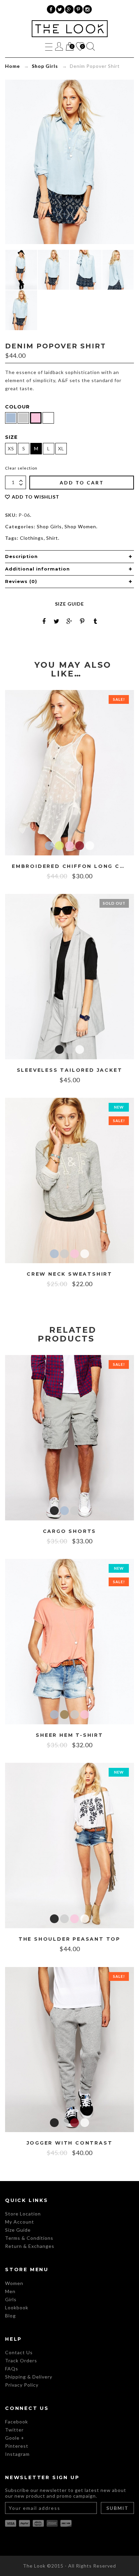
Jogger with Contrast (70, 2143)
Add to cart (82, 483)
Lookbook (17, 2307)
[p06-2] (118, 270)
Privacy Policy (22, 2385)
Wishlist (80, 47)
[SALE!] (69, 772)
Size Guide (69, 604)
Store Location (23, 2214)
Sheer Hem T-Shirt (69, 1735)
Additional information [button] (37, 569)
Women (14, 2283)
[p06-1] (54, 270)
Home (12, 66)
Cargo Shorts (70, 1531)
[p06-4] (21, 270)
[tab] (69, 557)
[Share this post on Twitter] (57, 621)
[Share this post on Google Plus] (69, 621)
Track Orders (21, 2360)
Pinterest (17, 2446)
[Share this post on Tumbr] (95, 621)
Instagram (17, 2454)
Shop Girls (45, 66)
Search (91, 46)
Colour (17, 407)
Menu (49, 46)
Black (59, 1050)
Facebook (17, 2422)
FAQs (12, 2369)
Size (11, 437)
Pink (69, 846)
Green (59, 846)
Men (10, 2291)
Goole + (15, 2438)
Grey (69, 1050)
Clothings (32, 538)
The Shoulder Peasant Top (69, 1939)
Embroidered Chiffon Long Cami (69, 866)
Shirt (52, 538)
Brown (64, 1715)
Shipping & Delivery (29, 2377)
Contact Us (19, 2352)
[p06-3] (86, 270)
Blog (10, 2316)
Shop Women (80, 526)
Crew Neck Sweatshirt (69, 1274)
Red (80, 846)
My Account (20, 2222)
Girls (11, 2299)
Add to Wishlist (36, 497)
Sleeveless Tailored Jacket (70, 1070)
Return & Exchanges (30, 2246)
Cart (69, 47)
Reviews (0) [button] (21, 581)
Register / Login (59, 46)
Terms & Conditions (29, 2238)
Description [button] (21, 556)
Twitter (14, 2430)
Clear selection (21, 468)
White (90, 846)
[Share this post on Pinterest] (82, 621)
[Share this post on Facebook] (44, 621)
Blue (49, 846)
